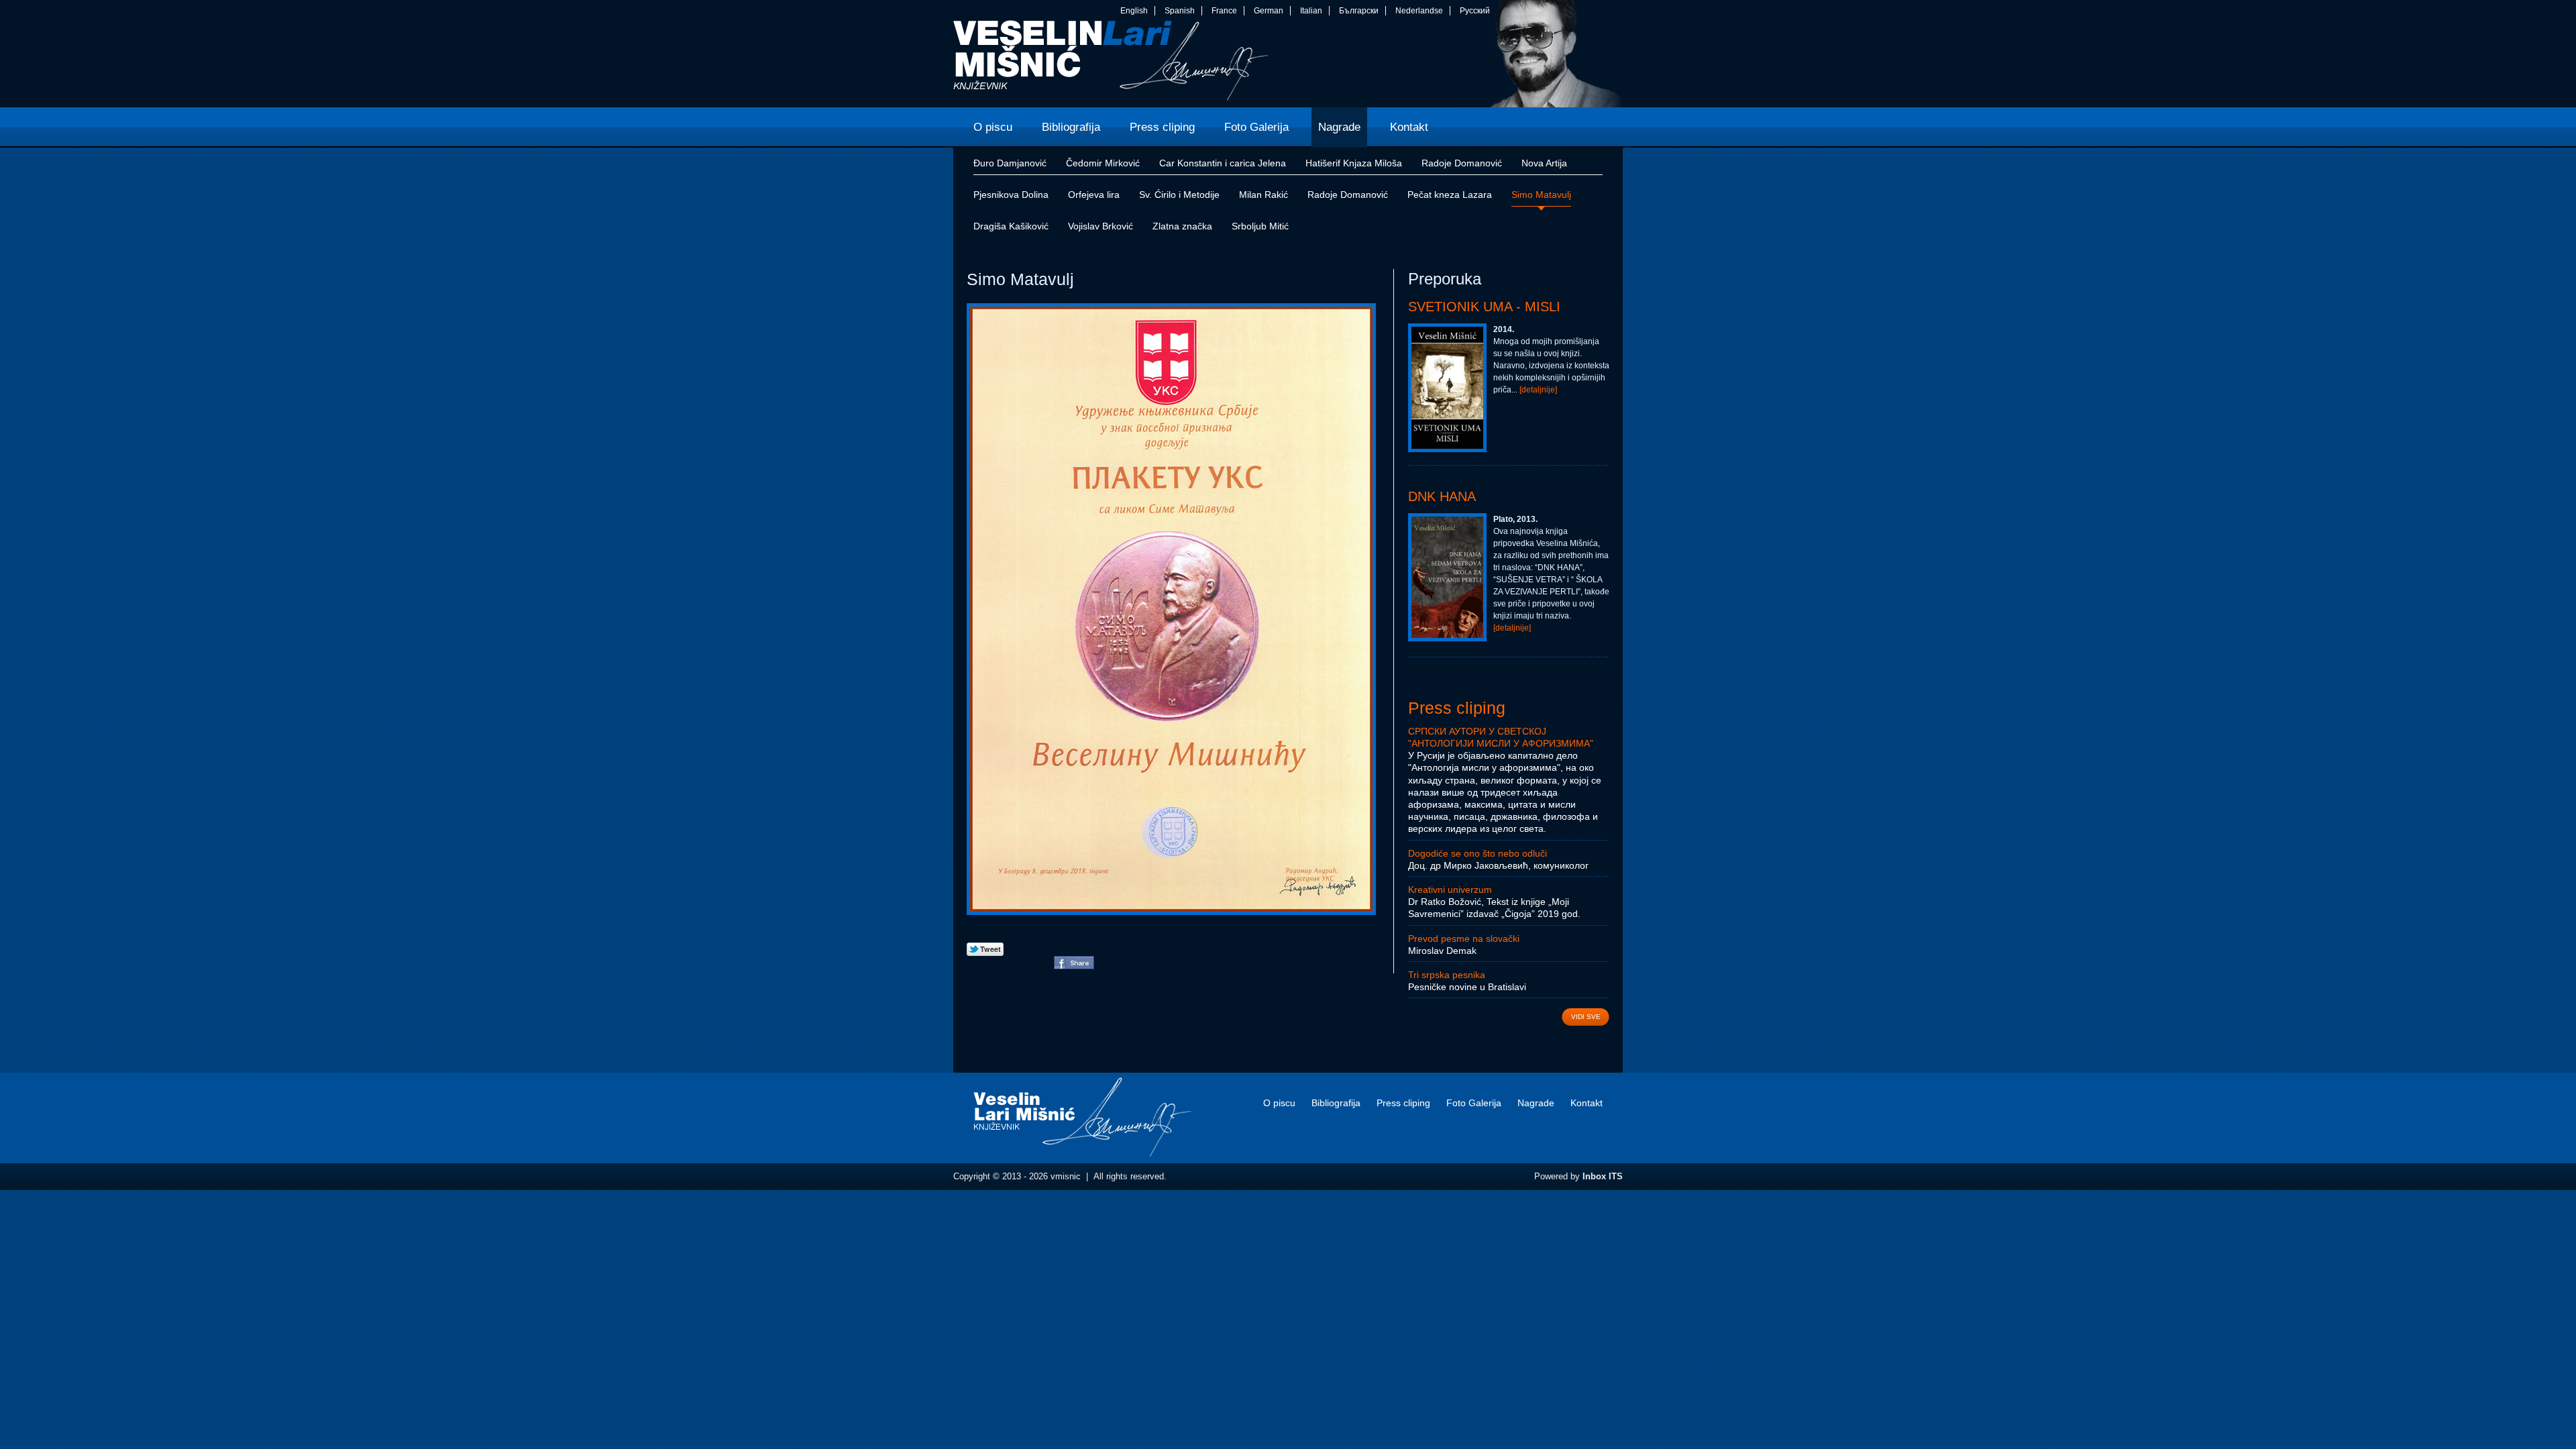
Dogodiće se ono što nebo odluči (1478, 853)
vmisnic (1111, 64)
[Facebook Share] (1074, 966)
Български (1359, 11)
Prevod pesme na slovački (1464, 938)
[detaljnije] (1538, 390)
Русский (1475, 11)
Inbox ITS (1603, 1176)
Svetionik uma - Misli (1484, 307)
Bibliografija (1336, 1103)
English (1134, 11)
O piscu (1279, 1103)
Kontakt (1587, 1103)
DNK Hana (1442, 496)
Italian (1311, 11)
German (1269, 11)
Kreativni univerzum (1450, 890)
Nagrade (1536, 1103)
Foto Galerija (1474, 1103)
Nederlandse (1419, 11)
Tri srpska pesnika (1447, 975)
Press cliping (1457, 708)
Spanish (1180, 11)
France (1224, 11)
